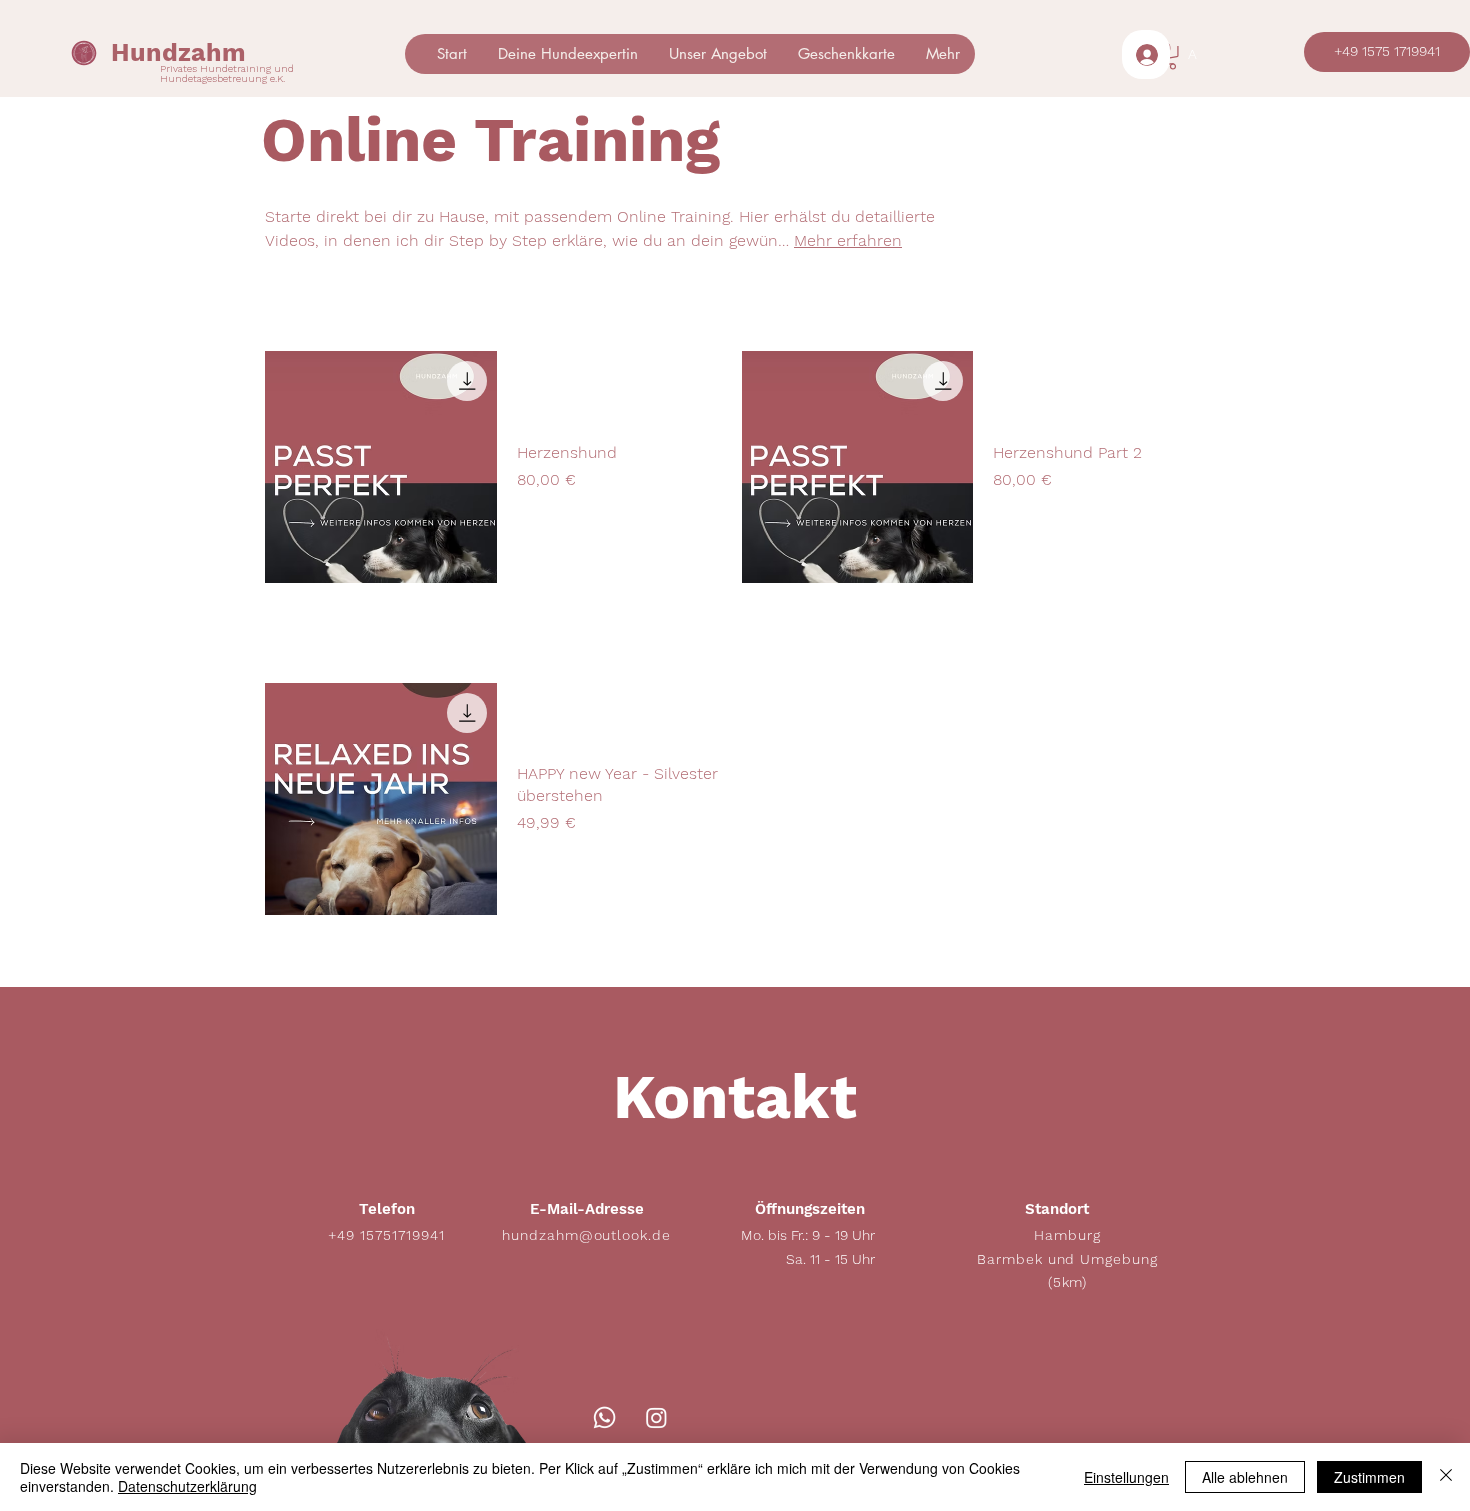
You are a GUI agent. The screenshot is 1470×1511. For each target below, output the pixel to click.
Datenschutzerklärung (187, 1486)
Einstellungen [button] (1126, 1477)
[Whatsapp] (604, 1417)
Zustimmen (1369, 1477)
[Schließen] (1446, 1477)
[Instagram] (656, 1417)
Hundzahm (178, 52)
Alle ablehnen (1245, 1477)
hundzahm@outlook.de (587, 1235)
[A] (1146, 55)
